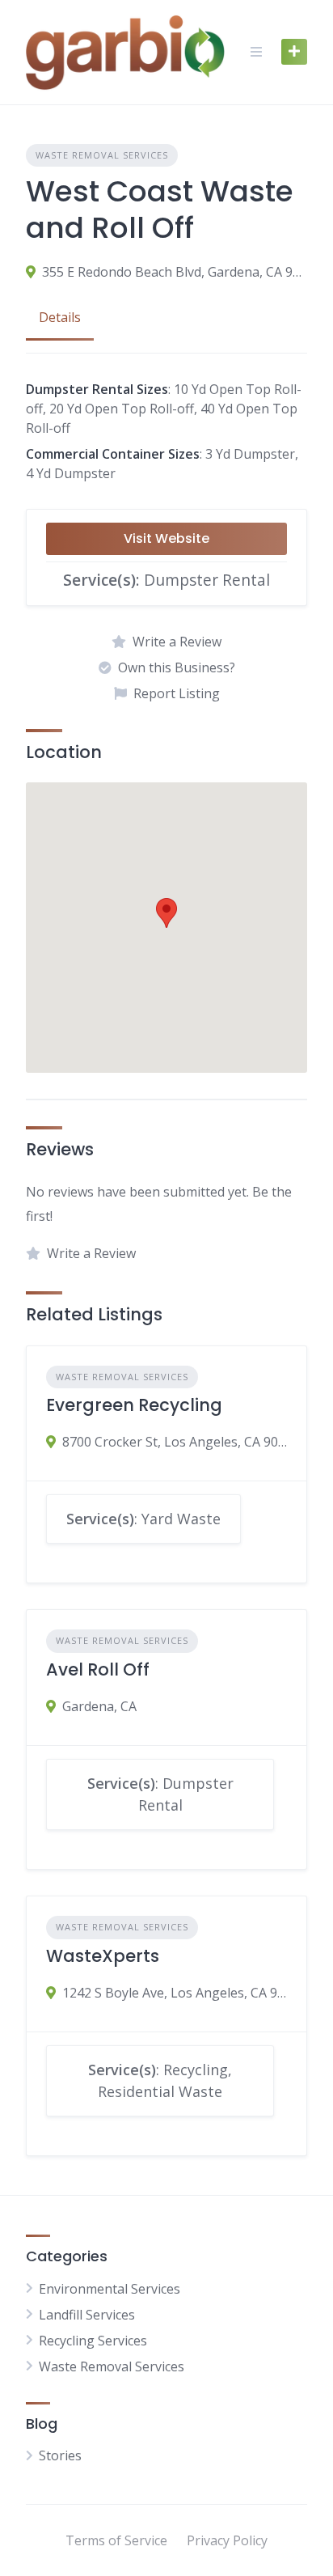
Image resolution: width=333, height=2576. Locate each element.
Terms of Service (116, 2540)
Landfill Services (87, 2315)
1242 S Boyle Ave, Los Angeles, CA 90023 (175, 1993)
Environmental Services (110, 2289)
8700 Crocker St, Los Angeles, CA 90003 (175, 1442)
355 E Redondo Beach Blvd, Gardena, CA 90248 (175, 272)
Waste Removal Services (102, 155)
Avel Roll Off (98, 1669)
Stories (60, 2455)
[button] (166, 913)
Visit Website (166, 538)
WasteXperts (103, 1956)
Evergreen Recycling (134, 1405)
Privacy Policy (227, 2540)
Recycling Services (93, 2341)
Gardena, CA (99, 1706)
